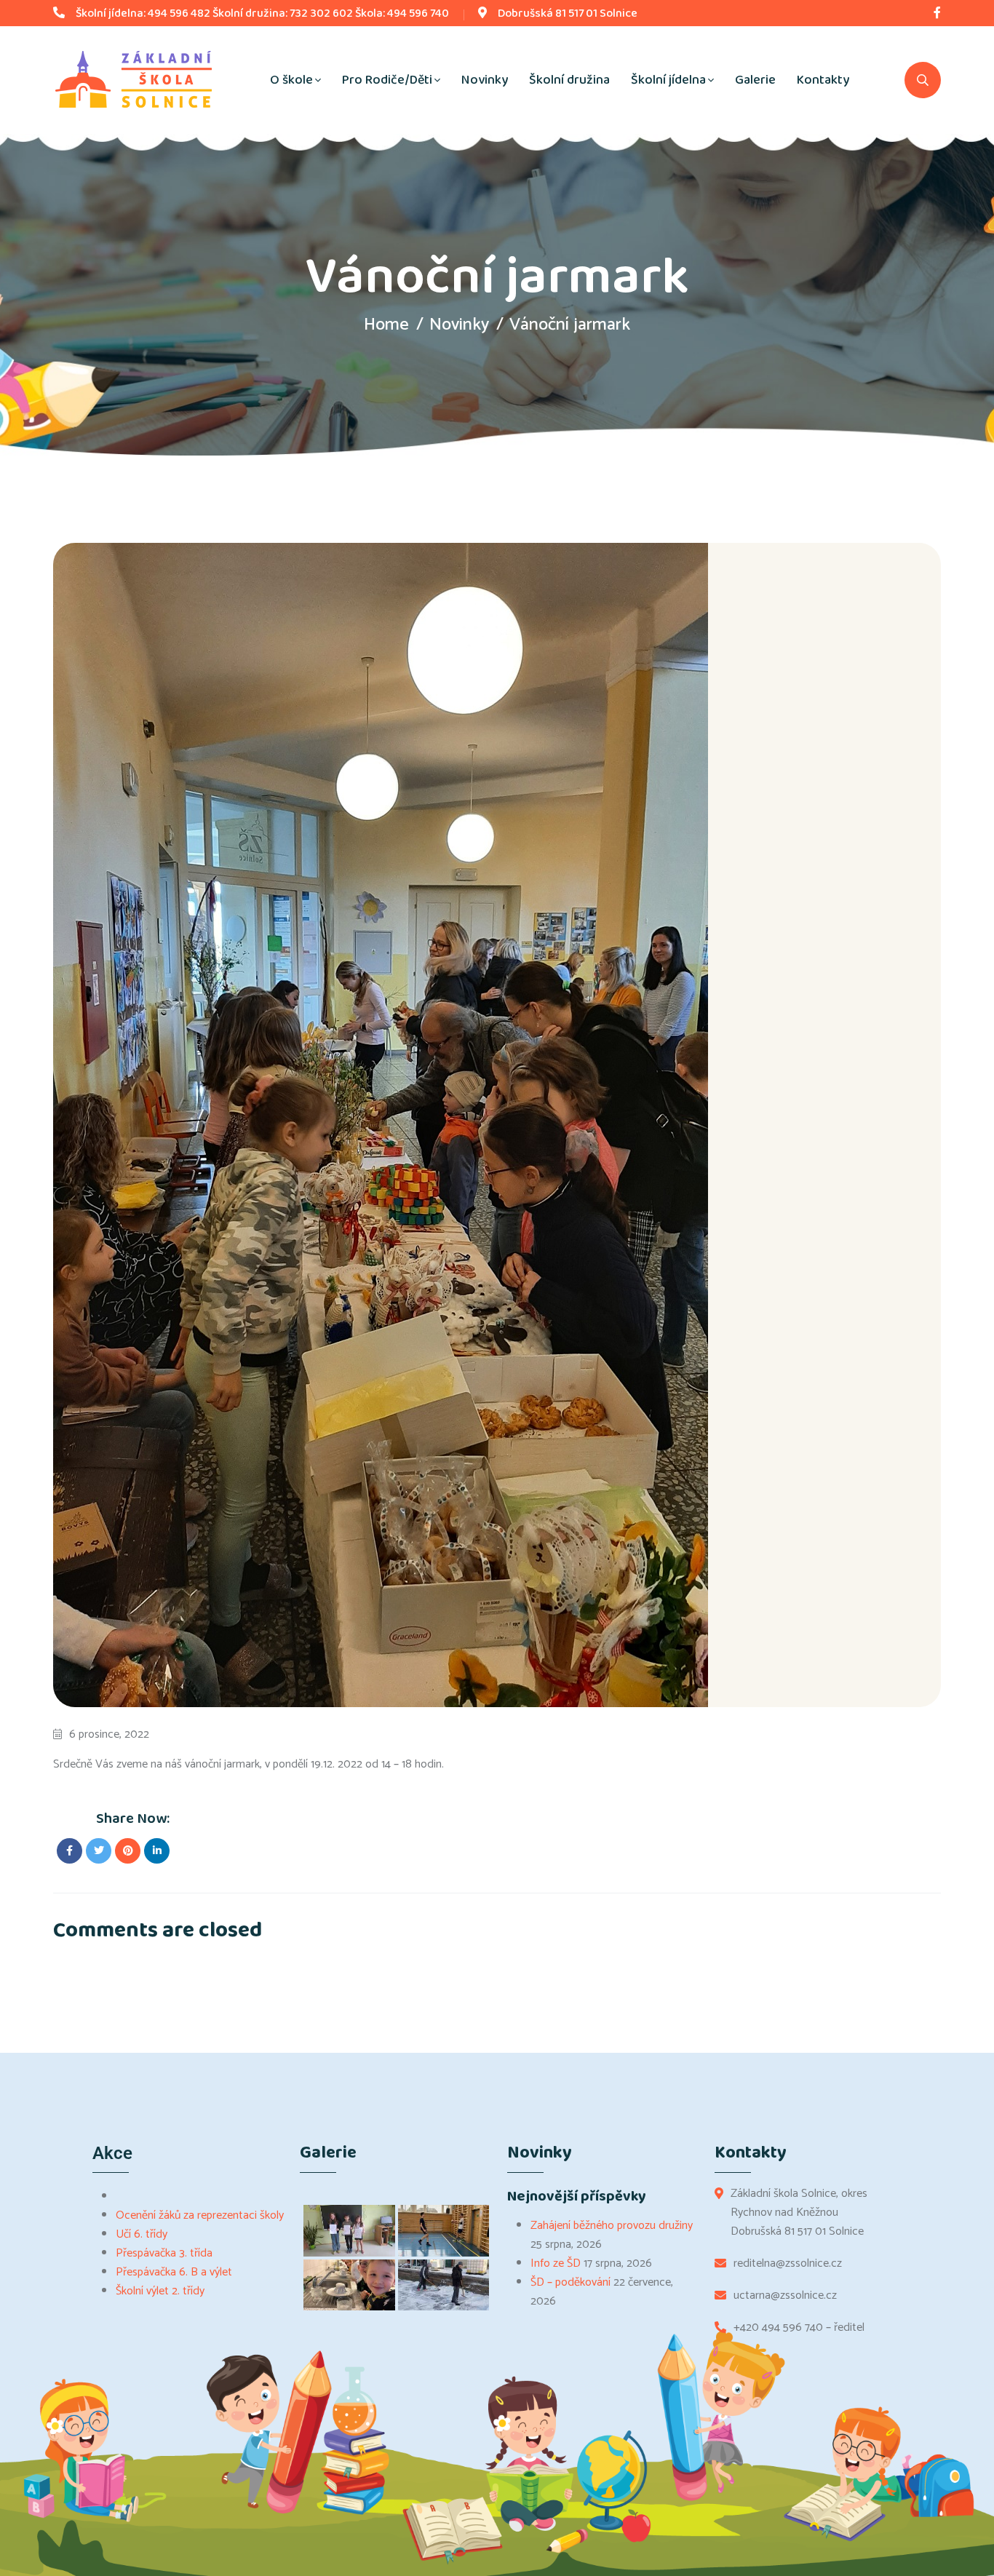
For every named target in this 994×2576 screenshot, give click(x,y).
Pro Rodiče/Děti (387, 80)
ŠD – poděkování (570, 2282)
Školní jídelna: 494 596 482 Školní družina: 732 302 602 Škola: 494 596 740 (262, 13)
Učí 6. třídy (142, 2234)
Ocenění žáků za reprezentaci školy (200, 2215)
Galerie (755, 80)
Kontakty (823, 80)
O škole (291, 80)
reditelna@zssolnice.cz (788, 2264)
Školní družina (569, 80)
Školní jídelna (668, 80)
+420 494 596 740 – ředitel (799, 2328)
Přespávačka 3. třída (164, 2253)
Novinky (485, 80)
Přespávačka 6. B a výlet (174, 2272)
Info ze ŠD (556, 2263)
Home (386, 325)
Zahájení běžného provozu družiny (612, 2226)
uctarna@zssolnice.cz (785, 2296)
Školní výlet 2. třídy (160, 2291)
